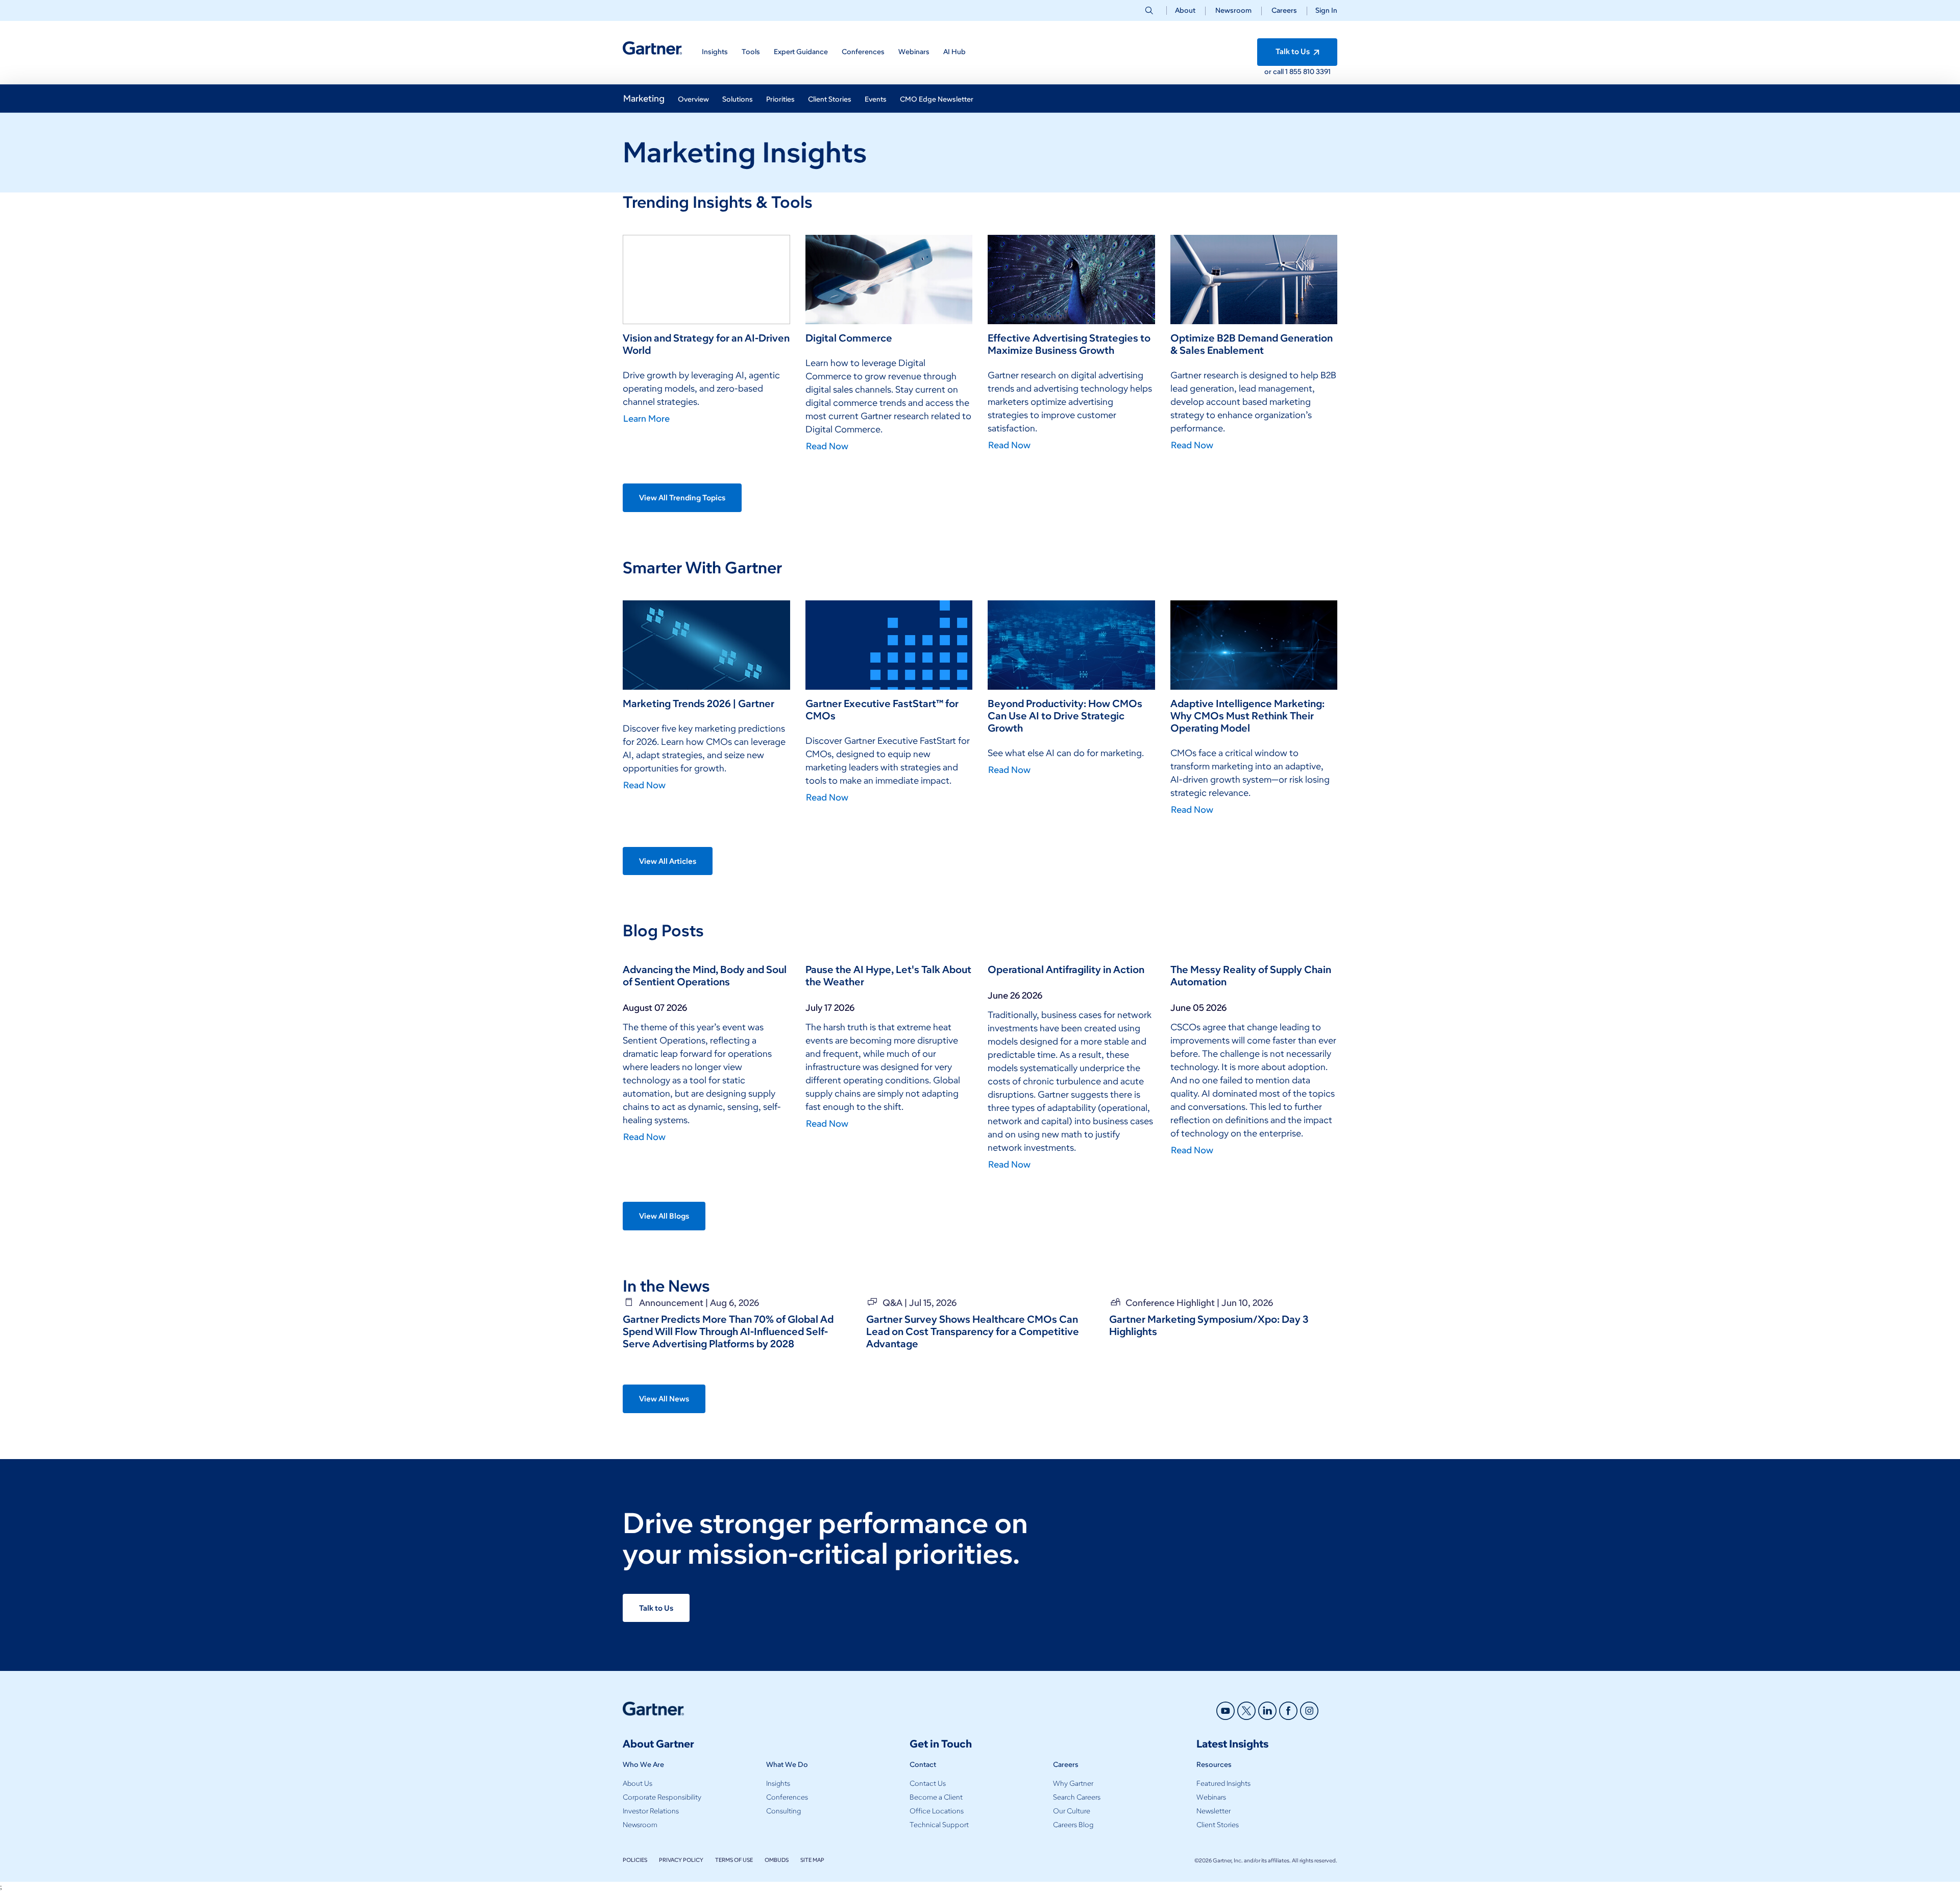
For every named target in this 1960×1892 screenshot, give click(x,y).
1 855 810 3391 (1308, 72)
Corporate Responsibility (662, 1797)
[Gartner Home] (652, 48)
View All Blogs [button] (664, 1216)
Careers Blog (1073, 1825)
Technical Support (939, 1825)
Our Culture (1072, 1811)
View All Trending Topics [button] (682, 498)
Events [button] (876, 99)
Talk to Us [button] (1293, 52)
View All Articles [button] (668, 861)
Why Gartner (1073, 1784)
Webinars (1211, 1797)
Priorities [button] (780, 99)
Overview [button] (693, 99)
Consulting (783, 1811)
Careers (1284, 10)
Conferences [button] (863, 52)
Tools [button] (751, 52)
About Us (638, 1784)
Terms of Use (734, 1860)
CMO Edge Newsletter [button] (937, 99)
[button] (1322, 10)
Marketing (644, 99)
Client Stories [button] (830, 99)
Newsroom (1233, 10)
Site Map (812, 1860)
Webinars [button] (914, 52)
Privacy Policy (681, 1860)
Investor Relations (651, 1811)
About (1185, 10)
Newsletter (1214, 1811)
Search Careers (1077, 1797)
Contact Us (928, 1784)
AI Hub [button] (954, 52)
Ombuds (777, 1860)
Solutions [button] (738, 99)
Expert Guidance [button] (801, 52)
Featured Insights (1223, 1784)
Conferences (787, 1797)
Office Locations (937, 1811)
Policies (635, 1860)
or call (1275, 72)
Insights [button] (715, 52)
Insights (778, 1784)
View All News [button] (664, 1399)
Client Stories (1218, 1825)
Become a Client (936, 1797)
